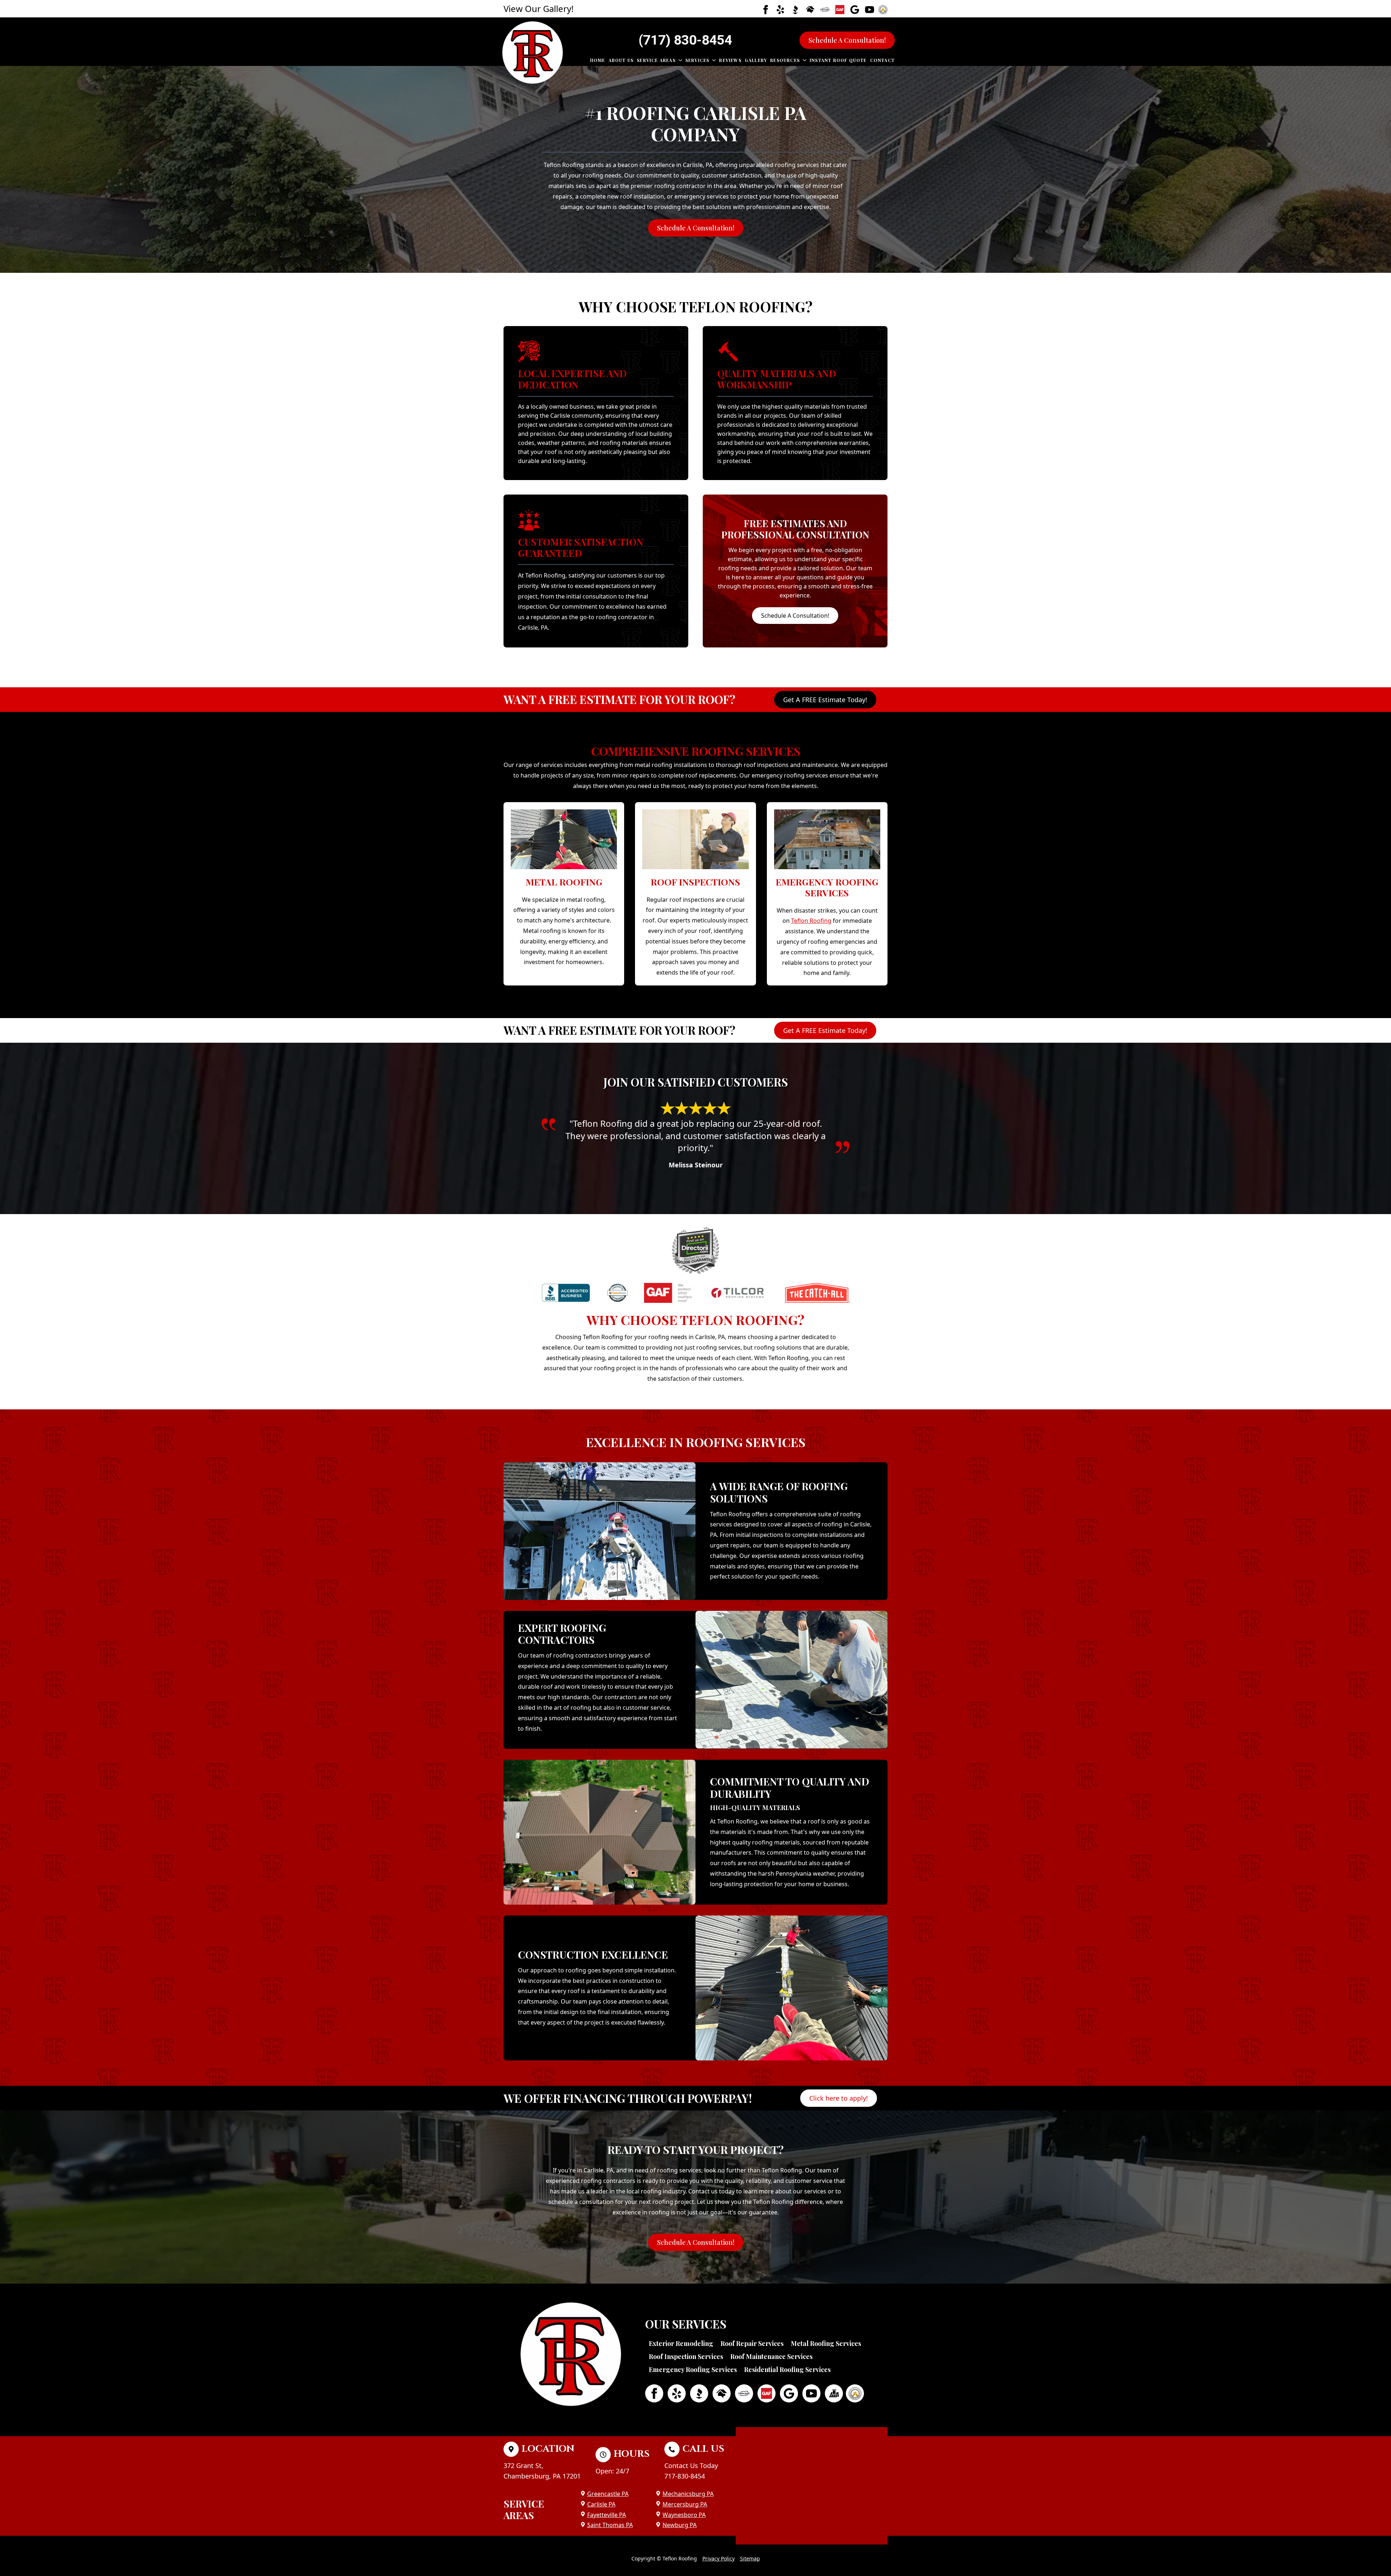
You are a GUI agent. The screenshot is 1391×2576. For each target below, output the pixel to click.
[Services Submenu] (713, 60)
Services (697, 60)
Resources (785, 60)
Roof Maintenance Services (771, 2356)
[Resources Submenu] (803, 60)
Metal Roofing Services (826, 2343)
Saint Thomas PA (610, 2525)
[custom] (780, 10)
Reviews (730, 60)
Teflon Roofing (811, 921)
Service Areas (656, 60)
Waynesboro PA (684, 2515)
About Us (621, 60)
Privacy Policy (719, 2558)
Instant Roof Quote (838, 60)
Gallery (756, 60)
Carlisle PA (601, 2504)
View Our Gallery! (538, 9)
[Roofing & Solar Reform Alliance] (834, 2393)
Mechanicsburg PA (688, 2494)
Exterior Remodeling (681, 2343)
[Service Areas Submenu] (679, 60)
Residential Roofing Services (787, 2369)
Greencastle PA (608, 2494)
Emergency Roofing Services (693, 2369)
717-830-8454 (685, 2476)
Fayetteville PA (607, 2515)
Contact (882, 60)
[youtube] (870, 10)
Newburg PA (680, 2525)
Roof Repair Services (752, 2343)
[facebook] (766, 10)
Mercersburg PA (685, 2504)
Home (598, 60)
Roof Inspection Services (686, 2356)
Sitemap (750, 2558)
